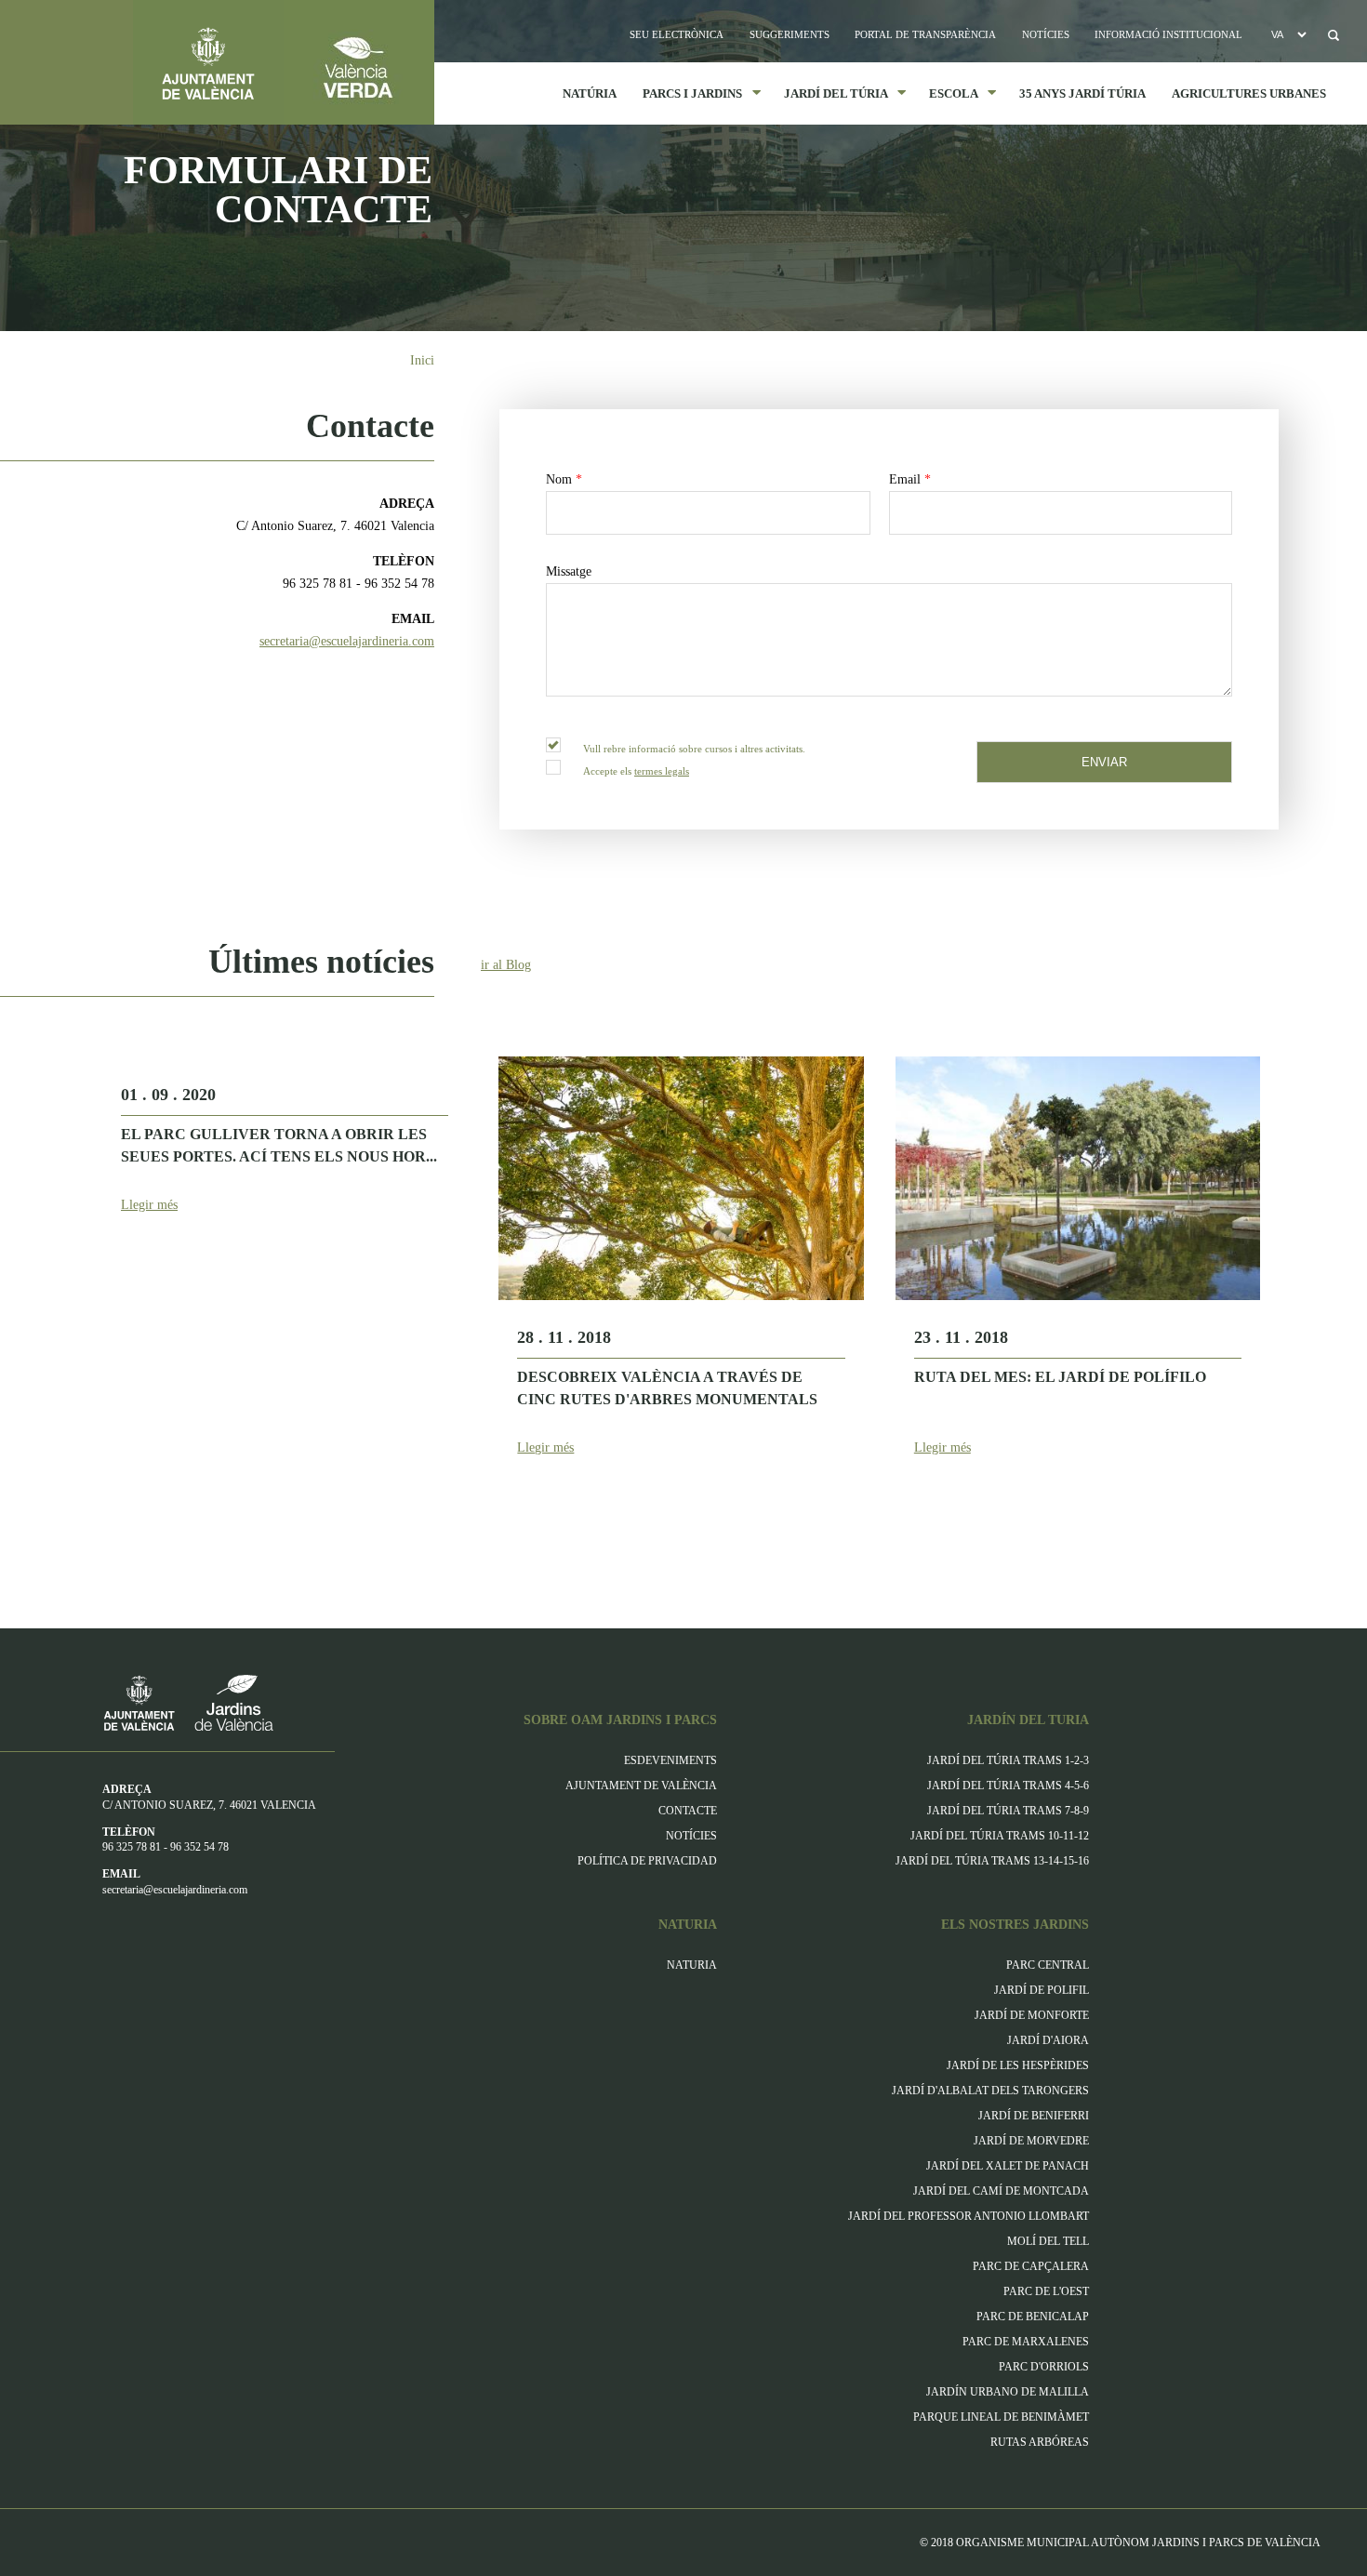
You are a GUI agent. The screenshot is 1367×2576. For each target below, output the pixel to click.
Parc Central (1048, 1965)
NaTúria (590, 93)
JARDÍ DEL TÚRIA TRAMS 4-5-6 (1008, 1786)
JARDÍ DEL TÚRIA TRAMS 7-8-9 (1008, 1811)
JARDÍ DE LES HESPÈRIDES (1018, 2065)
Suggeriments (790, 34)
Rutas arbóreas (1040, 2442)
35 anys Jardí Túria (1082, 93)
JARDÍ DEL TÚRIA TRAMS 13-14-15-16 (992, 1861)
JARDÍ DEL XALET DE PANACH (1008, 2166)
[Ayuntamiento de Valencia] (142, 62)
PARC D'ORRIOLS (1044, 2367)
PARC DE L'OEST (1046, 2291)
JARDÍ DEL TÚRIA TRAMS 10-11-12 (1000, 1836)
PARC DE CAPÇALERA (1031, 2266)
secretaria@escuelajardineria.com (347, 641)
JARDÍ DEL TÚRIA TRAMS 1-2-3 (1008, 1760)
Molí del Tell (1048, 2241)
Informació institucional (1168, 34)
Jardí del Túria (829, 93)
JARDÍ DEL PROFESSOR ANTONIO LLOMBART (969, 2216)
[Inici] (359, 62)
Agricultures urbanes (1249, 93)
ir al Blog (506, 965)
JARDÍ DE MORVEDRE (1031, 2141)
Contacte (688, 1811)
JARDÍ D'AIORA (1048, 2040)
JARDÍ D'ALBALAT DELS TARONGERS (990, 2091)
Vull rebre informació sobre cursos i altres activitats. (694, 749)
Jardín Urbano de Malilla (1008, 2392)
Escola (947, 93)
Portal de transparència (925, 34)
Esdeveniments (670, 1760)
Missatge (569, 571)
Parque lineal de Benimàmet (1001, 2417)
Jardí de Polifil (1042, 1990)
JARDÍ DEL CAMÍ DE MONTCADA (1001, 2191)
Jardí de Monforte (1032, 2015)
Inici (422, 360)
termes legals (662, 771)
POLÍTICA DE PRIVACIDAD (647, 1861)
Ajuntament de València (641, 1786)
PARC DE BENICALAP (1033, 2317)
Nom (564, 479)
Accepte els (636, 771)
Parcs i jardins (686, 93)
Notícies (1046, 34)
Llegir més (149, 1205)
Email (910, 479)
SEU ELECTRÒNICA (677, 34)
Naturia (692, 1965)
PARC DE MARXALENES (1026, 2342)
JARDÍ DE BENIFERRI (1034, 2116)
